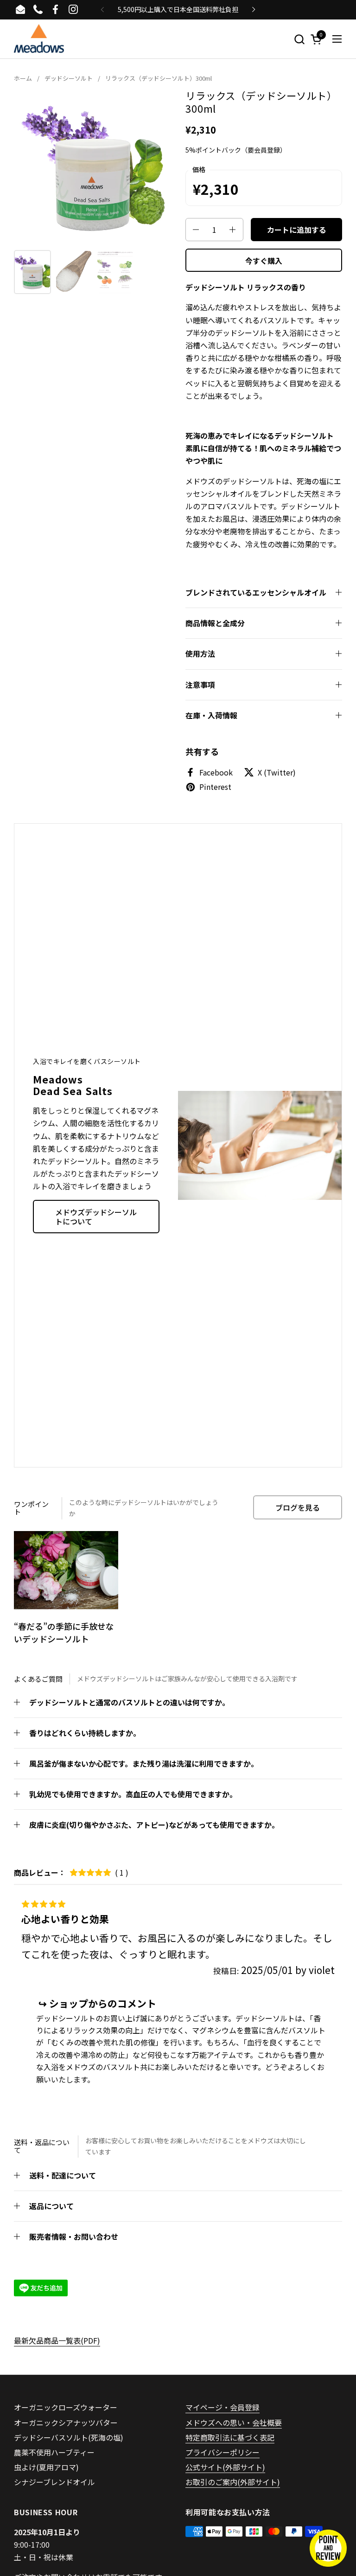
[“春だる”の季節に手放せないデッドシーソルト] (66, 1570)
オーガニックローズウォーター (66, 2407)
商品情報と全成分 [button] (215, 623)
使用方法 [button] (200, 654)
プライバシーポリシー (222, 2452)
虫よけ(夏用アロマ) (46, 2467)
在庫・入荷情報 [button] (211, 715)
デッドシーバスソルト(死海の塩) (69, 2437)
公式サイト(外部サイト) (225, 2467)
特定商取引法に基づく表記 (230, 2437)
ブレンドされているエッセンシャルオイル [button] (256, 592)
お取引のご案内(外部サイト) (233, 2482)
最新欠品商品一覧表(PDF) (57, 2340)
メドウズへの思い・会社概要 (234, 2422)
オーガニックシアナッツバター (66, 2422)
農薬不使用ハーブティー (54, 2452)
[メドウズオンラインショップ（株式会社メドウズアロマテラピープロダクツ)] (39, 39)
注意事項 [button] (200, 685)
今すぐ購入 (264, 261)
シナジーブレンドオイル (54, 2482)
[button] (299, 39)
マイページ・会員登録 (222, 2407)
